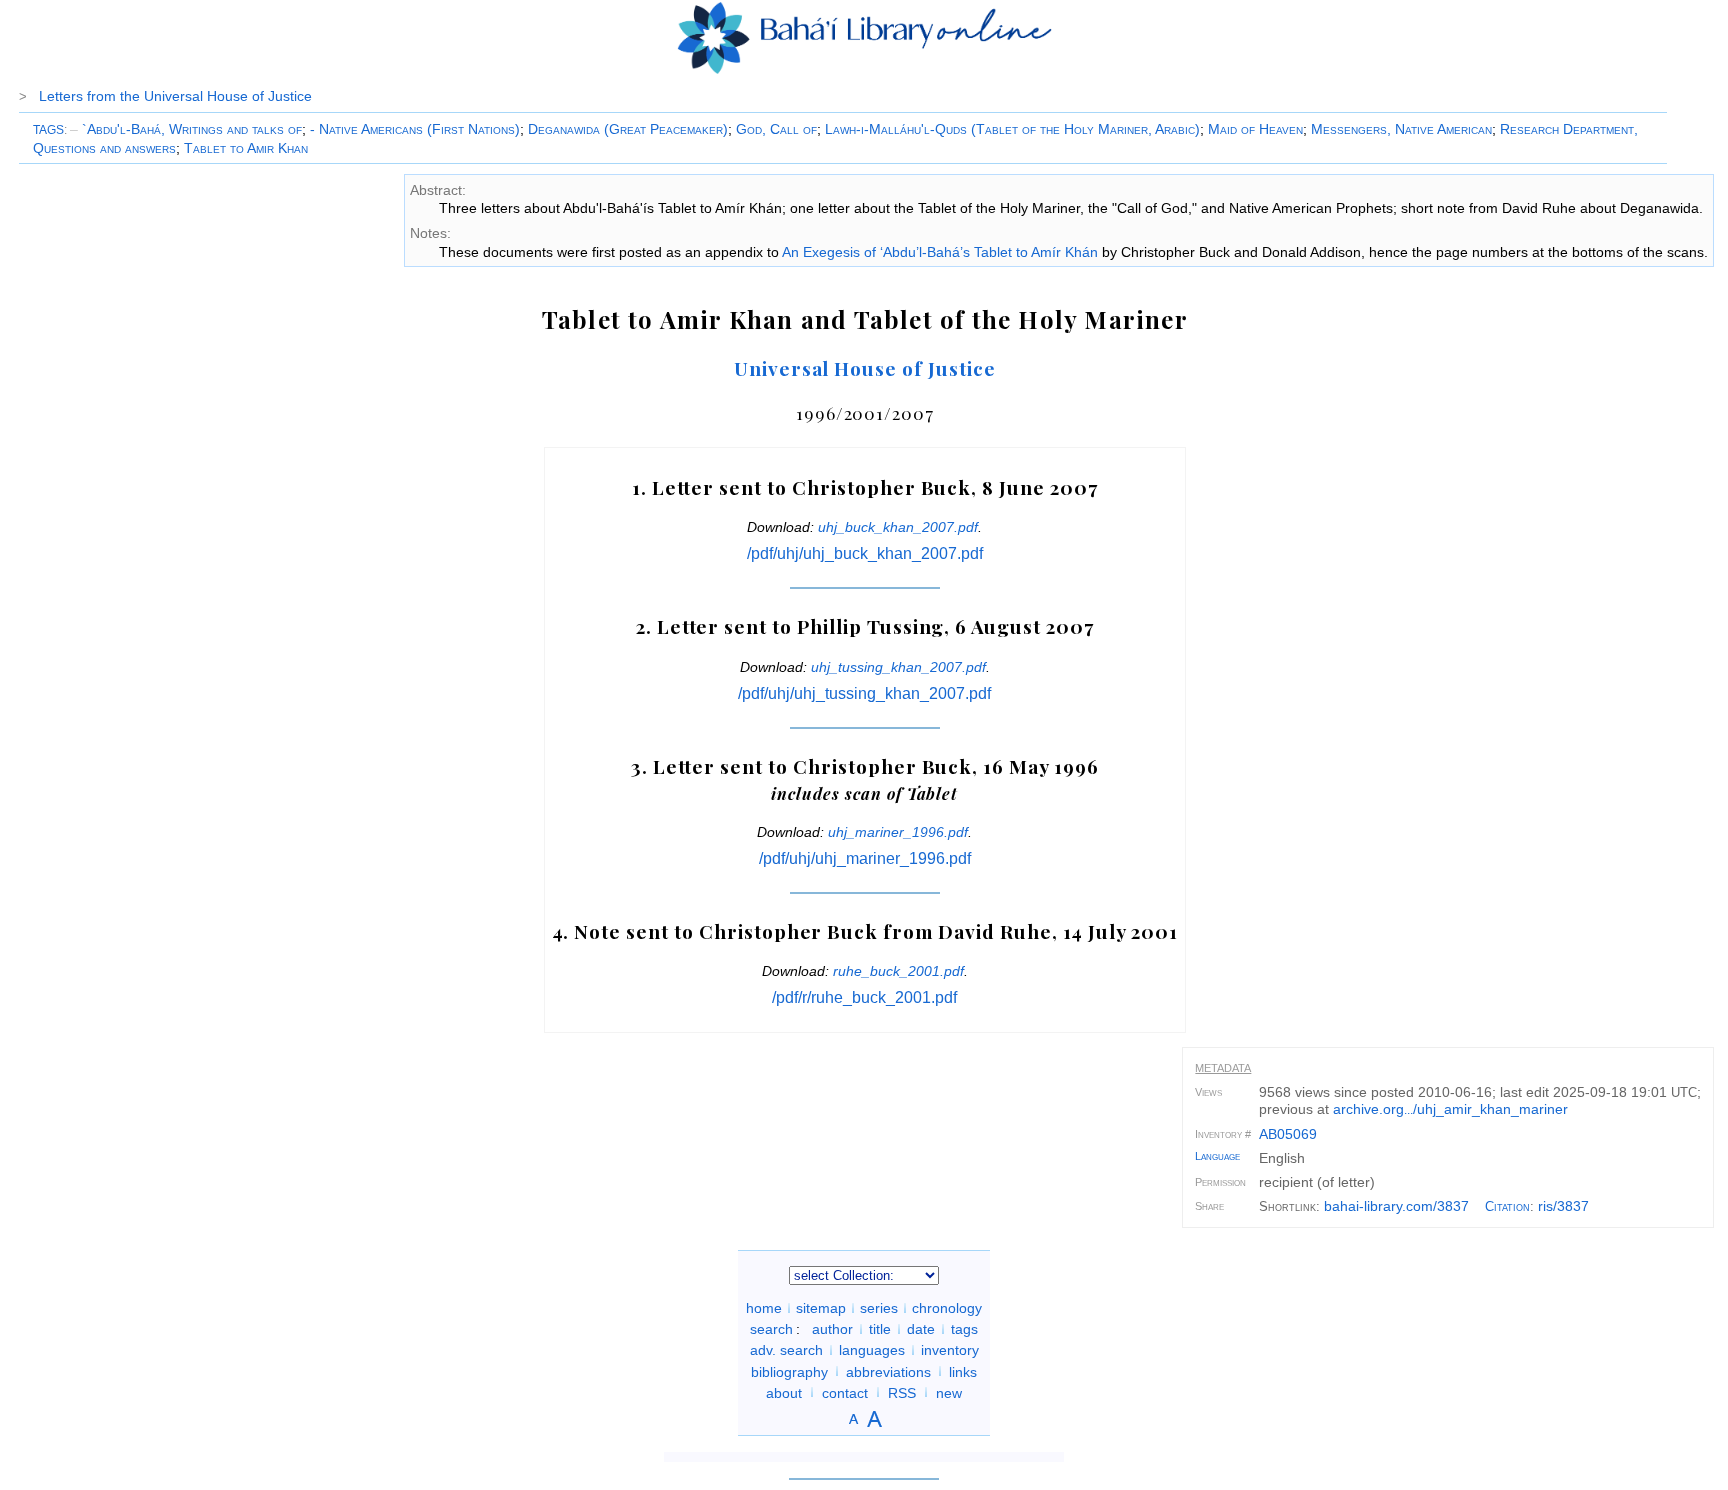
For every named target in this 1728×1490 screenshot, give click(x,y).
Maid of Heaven (1255, 129)
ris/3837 (1563, 1206)
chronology (947, 1308)
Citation (1507, 1206)
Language (1217, 1156)
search (771, 1329)
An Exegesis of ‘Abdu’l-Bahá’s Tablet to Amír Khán (940, 252)
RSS (902, 1392)
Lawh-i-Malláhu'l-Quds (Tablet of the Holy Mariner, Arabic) (1012, 129)
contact (845, 1392)
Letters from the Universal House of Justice (175, 96)
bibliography (789, 1371)
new (949, 1392)
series (879, 1308)
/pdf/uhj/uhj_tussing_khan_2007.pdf (864, 693)
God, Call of (776, 129)
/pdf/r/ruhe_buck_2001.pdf (864, 997)
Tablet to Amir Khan (246, 148)
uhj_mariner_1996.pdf (898, 832)
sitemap (821, 1308)
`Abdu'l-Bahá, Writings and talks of (186, 129)
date (921, 1329)
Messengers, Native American (1401, 129)
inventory (950, 1350)
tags (964, 1329)
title (880, 1329)
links (963, 1371)
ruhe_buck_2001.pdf (898, 971)
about (784, 1392)
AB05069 (1288, 1134)
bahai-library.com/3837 (1396, 1206)
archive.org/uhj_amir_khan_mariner (1450, 1109)
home (764, 1308)
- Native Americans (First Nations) (415, 129)
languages (872, 1350)
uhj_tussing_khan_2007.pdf (898, 667)
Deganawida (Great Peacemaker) (628, 129)
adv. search (786, 1350)
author (832, 1329)
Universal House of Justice (865, 368)
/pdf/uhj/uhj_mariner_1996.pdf (865, 858)
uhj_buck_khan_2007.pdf (898, 527)
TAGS (48, 130)
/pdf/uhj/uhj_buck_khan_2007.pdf (865, 553)
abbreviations (888, 1371)
